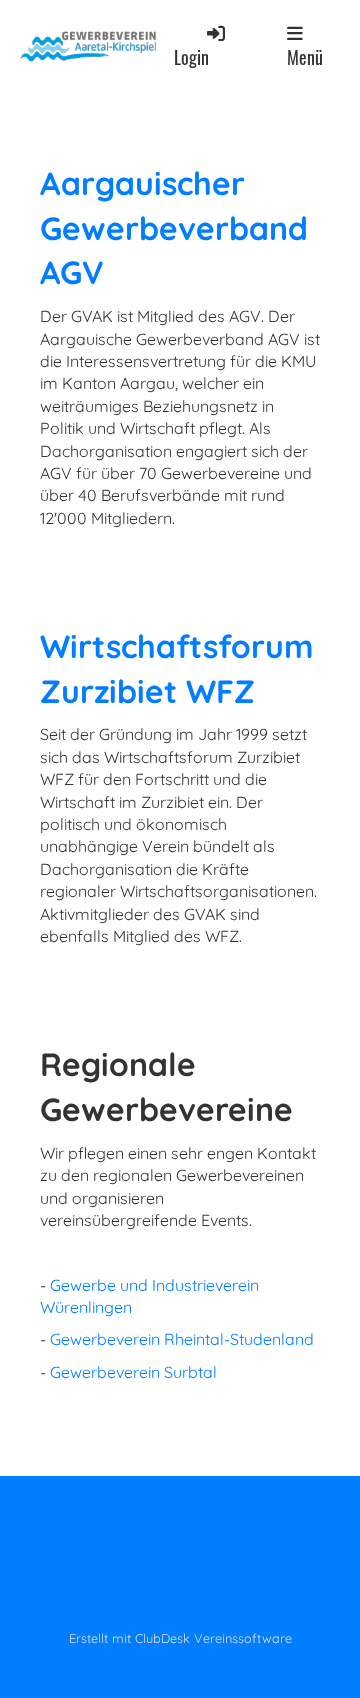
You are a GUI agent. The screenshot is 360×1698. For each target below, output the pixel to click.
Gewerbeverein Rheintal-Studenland (182, 1339)
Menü (305, 57)
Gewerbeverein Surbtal (133, 1372)
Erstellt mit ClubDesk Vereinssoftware (180, 1638)
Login (191, 57)
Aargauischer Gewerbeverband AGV (174, 228)
